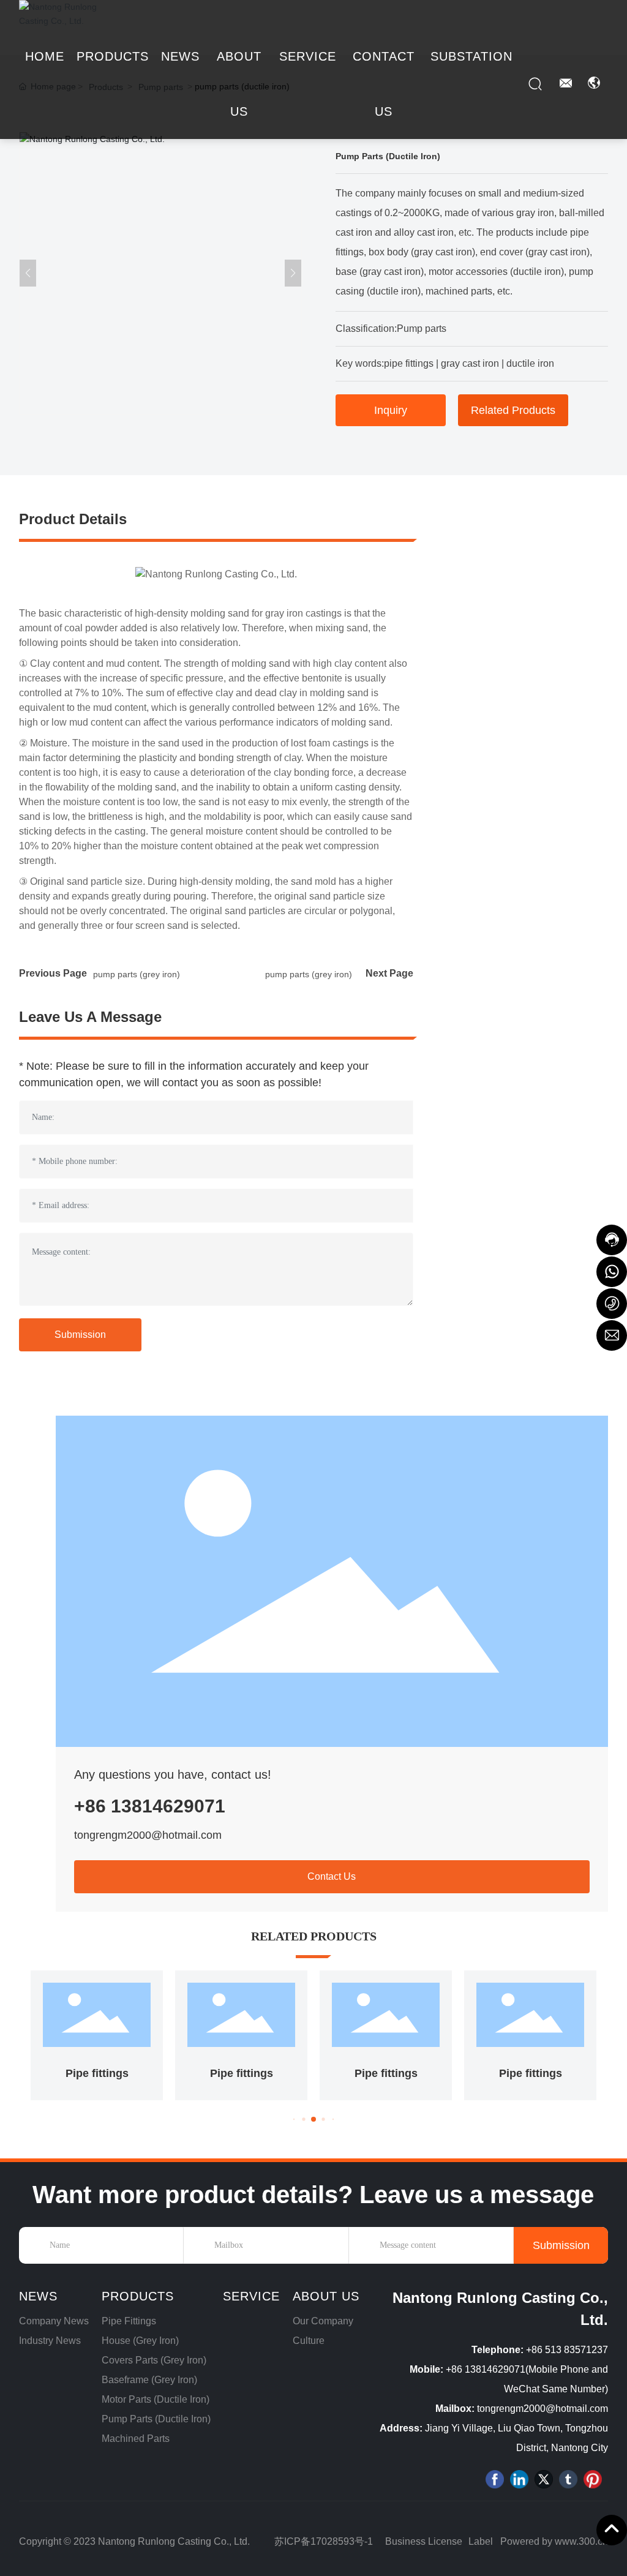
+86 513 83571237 (567, 2350)
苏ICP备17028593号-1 (324, 2541)
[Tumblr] (568, 2479)
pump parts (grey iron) (137, 974)
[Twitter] (544, 2479)
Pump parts (422, 329)
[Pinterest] (593, 2479)
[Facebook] (495, 2479)
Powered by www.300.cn (554, 2541)
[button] (294, 2120)
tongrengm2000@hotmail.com (148, 1835)
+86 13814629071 (150, 1806)
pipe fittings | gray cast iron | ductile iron (469, 363)
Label (481, 2541)
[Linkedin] (519, 2479)
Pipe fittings (97, 2073)
